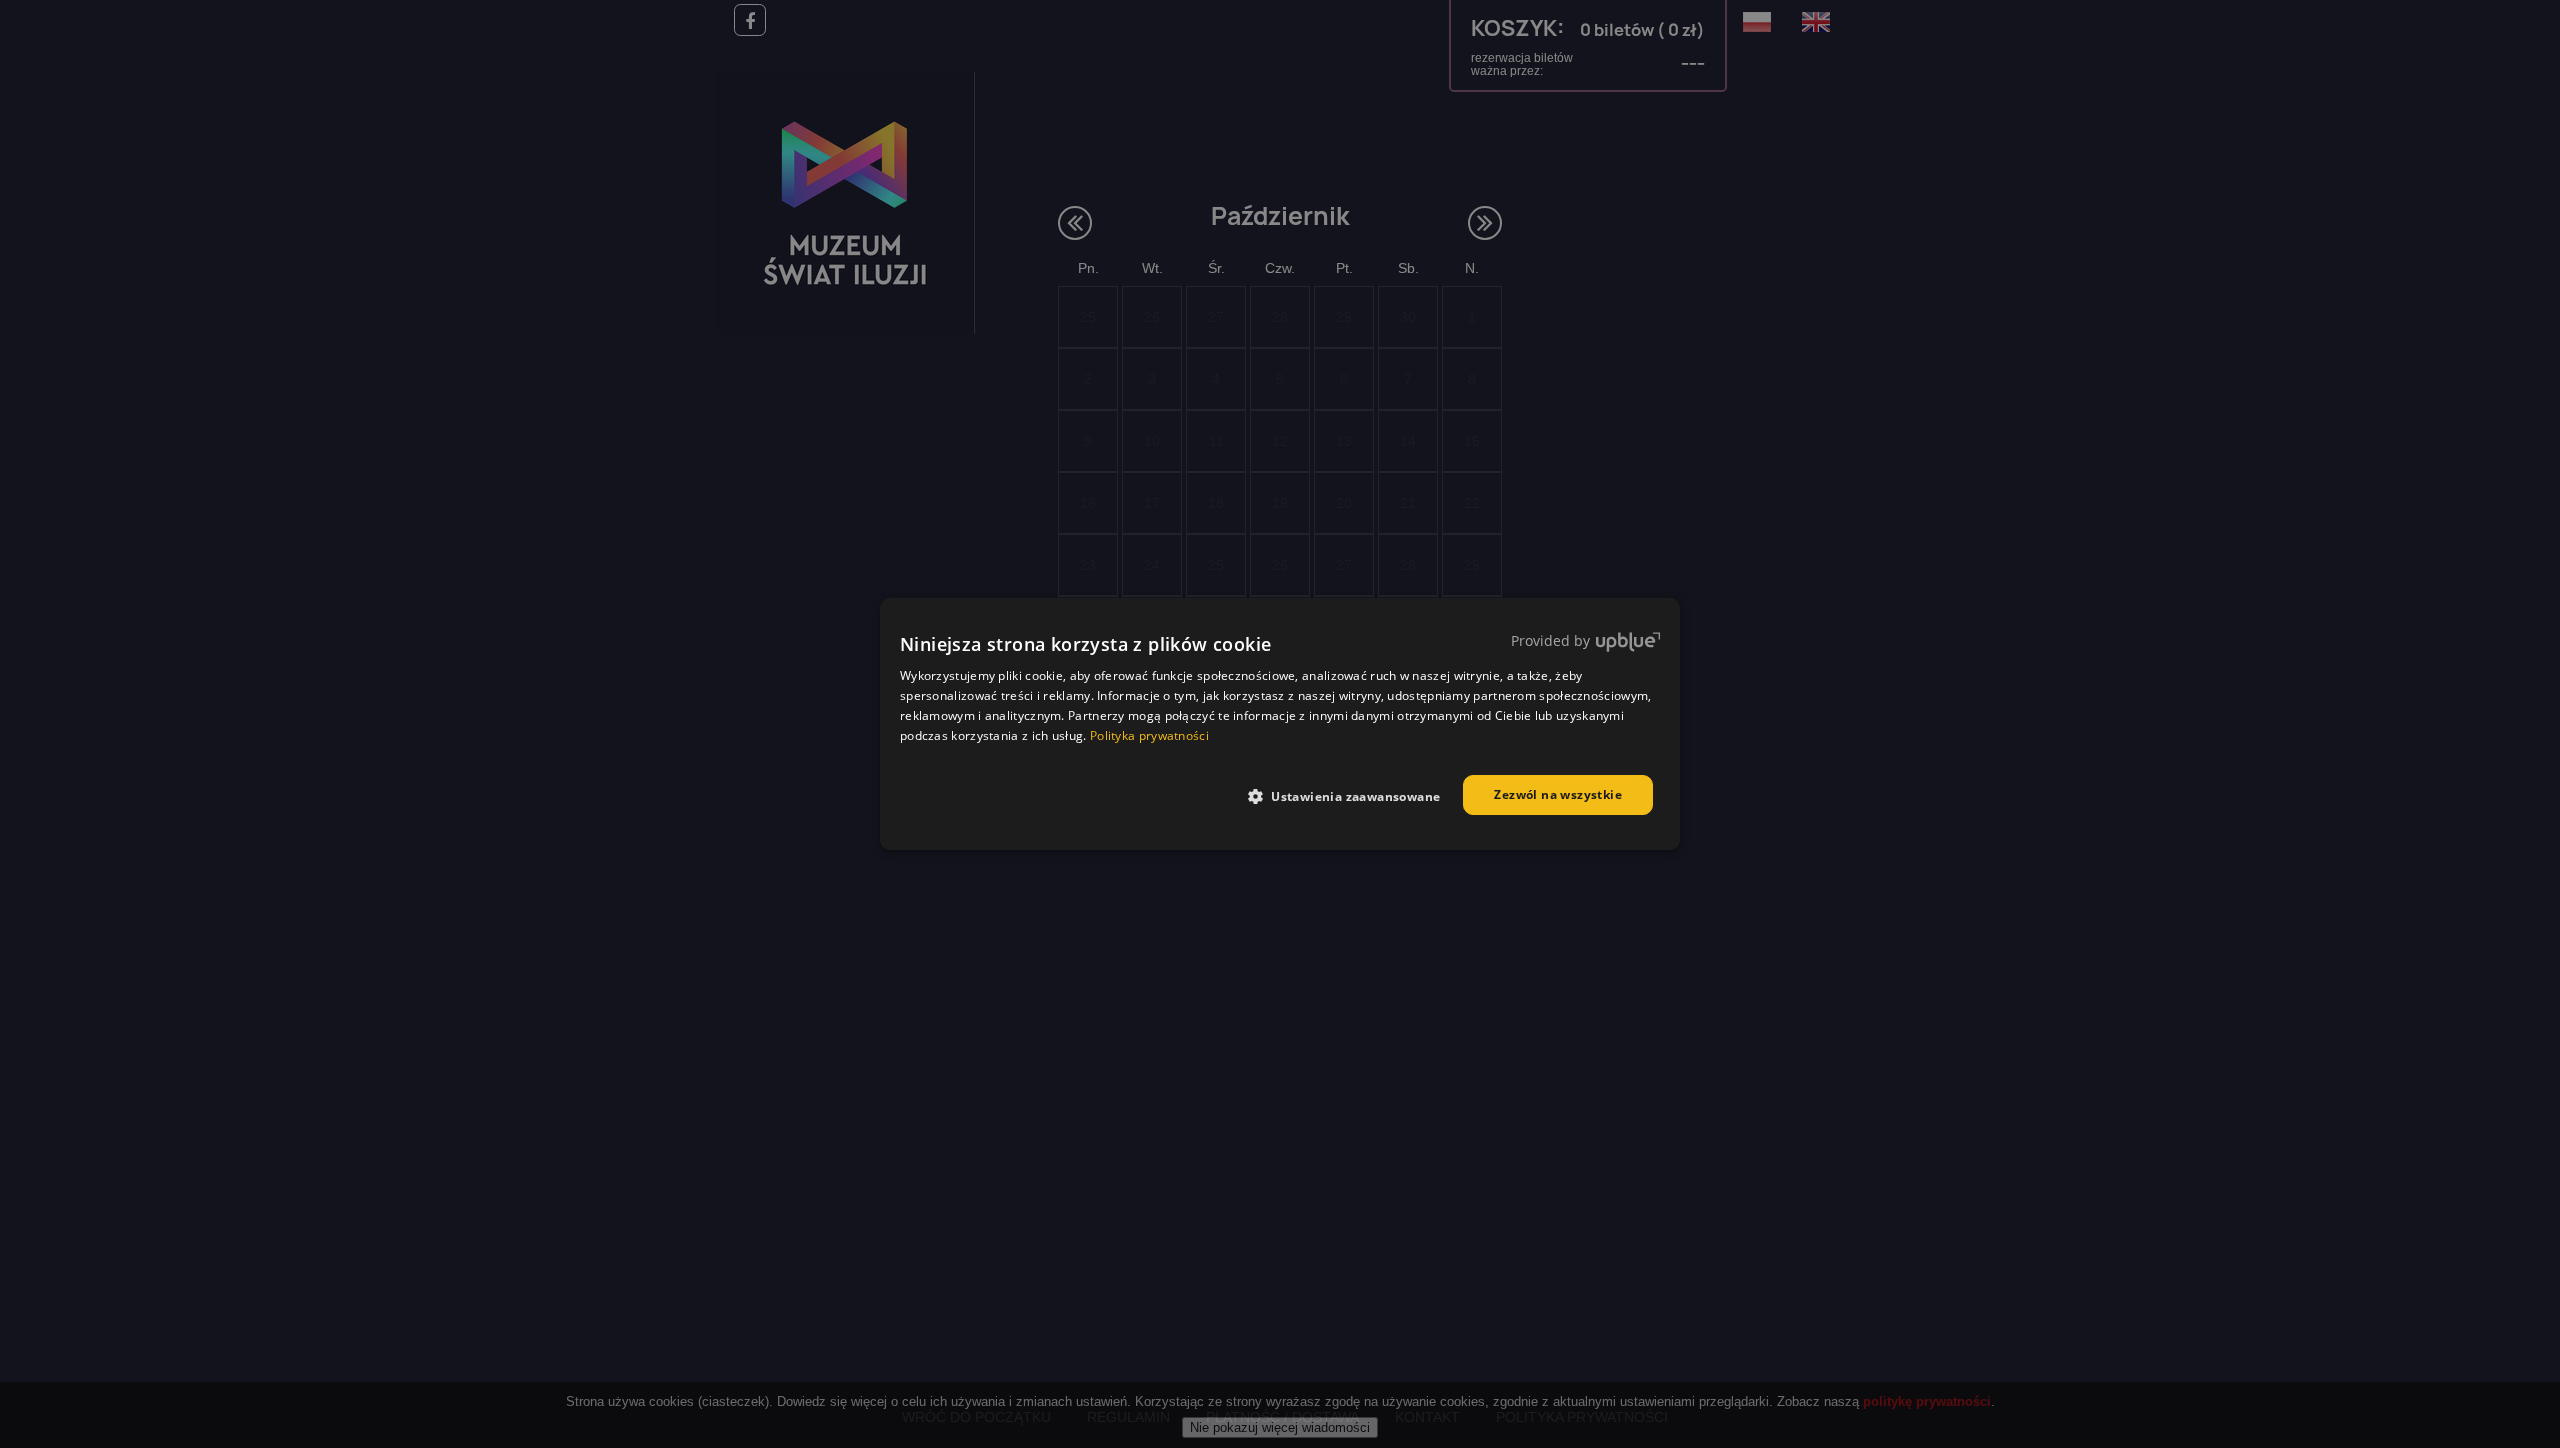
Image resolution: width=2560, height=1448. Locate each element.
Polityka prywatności (1149, 735)
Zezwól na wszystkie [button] (1558, 794)
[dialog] (1280, 724)
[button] (1352, 796)
